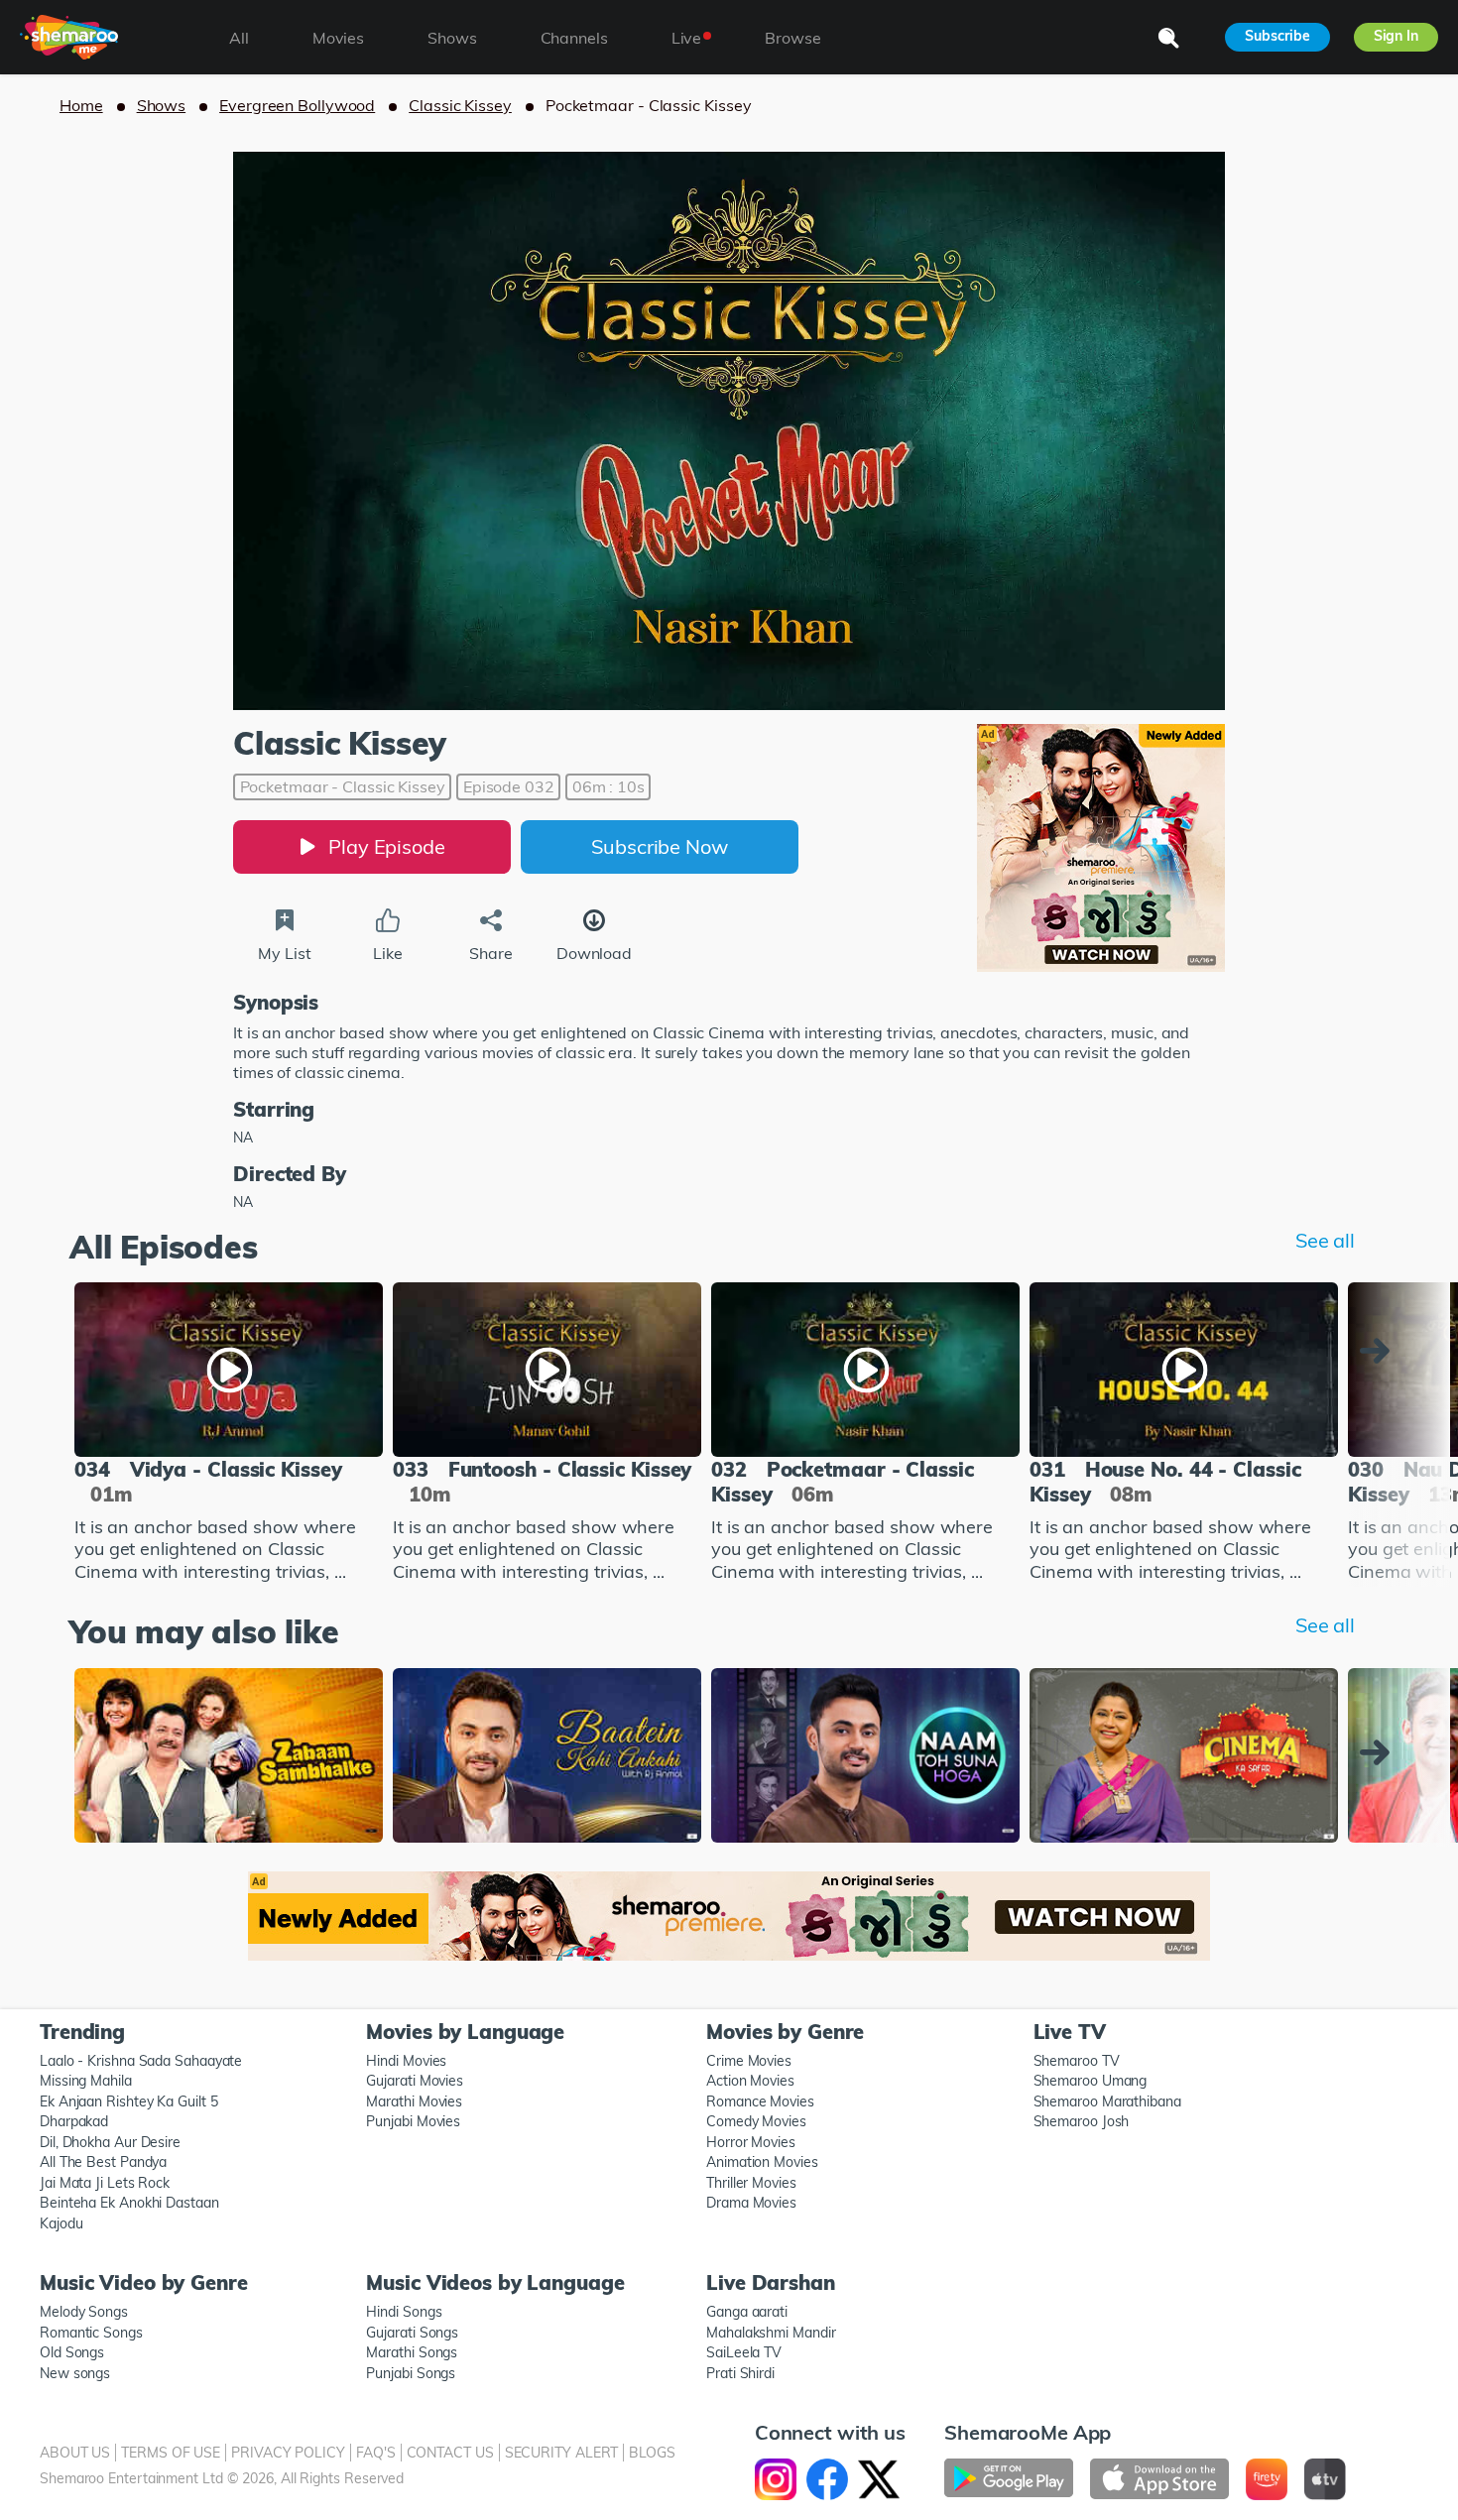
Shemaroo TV (1077, 2061)
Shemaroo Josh (1082, 2121)
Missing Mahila (86, 2081)
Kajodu (61, 2223)
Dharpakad (74, 2121)
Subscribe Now (660, 846)
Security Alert (562, 2453)
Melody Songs (84, 2312)
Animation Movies (762, 2162)
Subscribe (1277, 36)
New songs (75, 2373)
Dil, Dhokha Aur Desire (110, 2142)
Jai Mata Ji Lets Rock (105, 2183)
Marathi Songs (412, 2352)
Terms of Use (171, 2453)
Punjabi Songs (411, 2373)
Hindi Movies (406, 2061)
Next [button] (1380, 1351)
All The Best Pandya (103, 2162)
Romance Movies (760, 2101)
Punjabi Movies (413, 2121)
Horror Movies (751, 2142)
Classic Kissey (460, 105)
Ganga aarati (747, 2312)
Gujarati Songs (412, 2333)
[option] (229, 1435)
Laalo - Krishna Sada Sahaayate (141, 2061)
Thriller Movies (751, 2183)
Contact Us (450, 2453)
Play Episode (387, 846)
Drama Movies (751, 2203)
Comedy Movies (756, 2121)
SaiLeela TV (744, 2352)
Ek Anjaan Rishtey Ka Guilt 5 (128, 2101)
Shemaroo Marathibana (1107, 2101)
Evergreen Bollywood (297, 105)
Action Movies (750, 2081)
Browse (792, 38)
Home (81, 105)
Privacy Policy (288, 2453)
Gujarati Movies (415, 2081)
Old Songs (72, 2352)
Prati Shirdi (740, 2373)
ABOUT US (75, 2453)
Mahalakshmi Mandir (771, 2333)
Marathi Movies (414, 2101)
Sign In (1396, 36)
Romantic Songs (91, 2333)
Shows (162, 105)
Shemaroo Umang (1091, 2081)
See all (1325, 1240)
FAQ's (376, 2453)
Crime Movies (749, 2061)
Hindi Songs (404, 2312)
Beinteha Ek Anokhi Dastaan (129, 2203)
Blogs (652, 2453)
